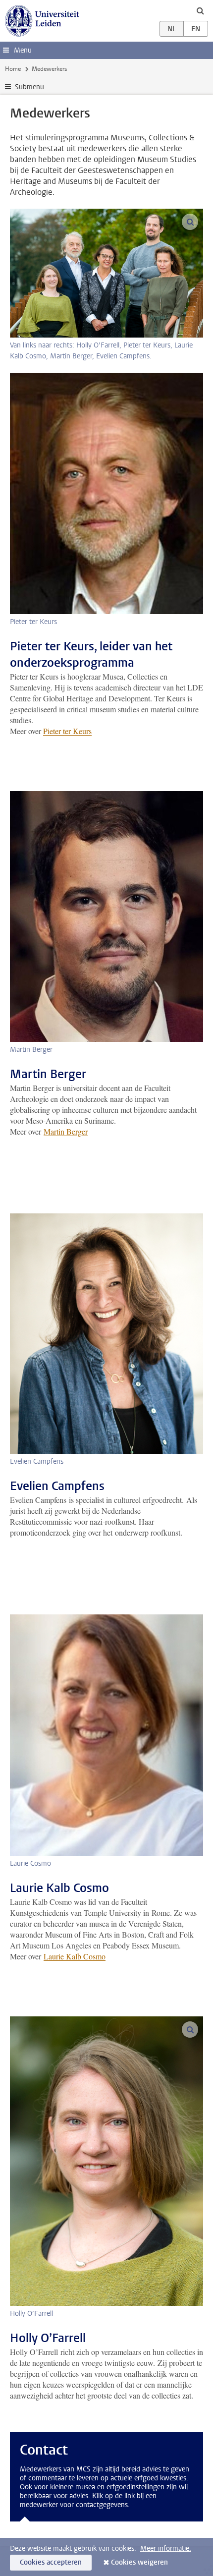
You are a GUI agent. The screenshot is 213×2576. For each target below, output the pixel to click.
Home (13, 69)
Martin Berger (66, 1131)
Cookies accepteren (51, 2562)
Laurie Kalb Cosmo (75, 1956)
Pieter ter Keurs (67, 731)
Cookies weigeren (139, 2562)
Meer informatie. (166, 2548)
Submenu (29, 87)
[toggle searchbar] (200, 10)
